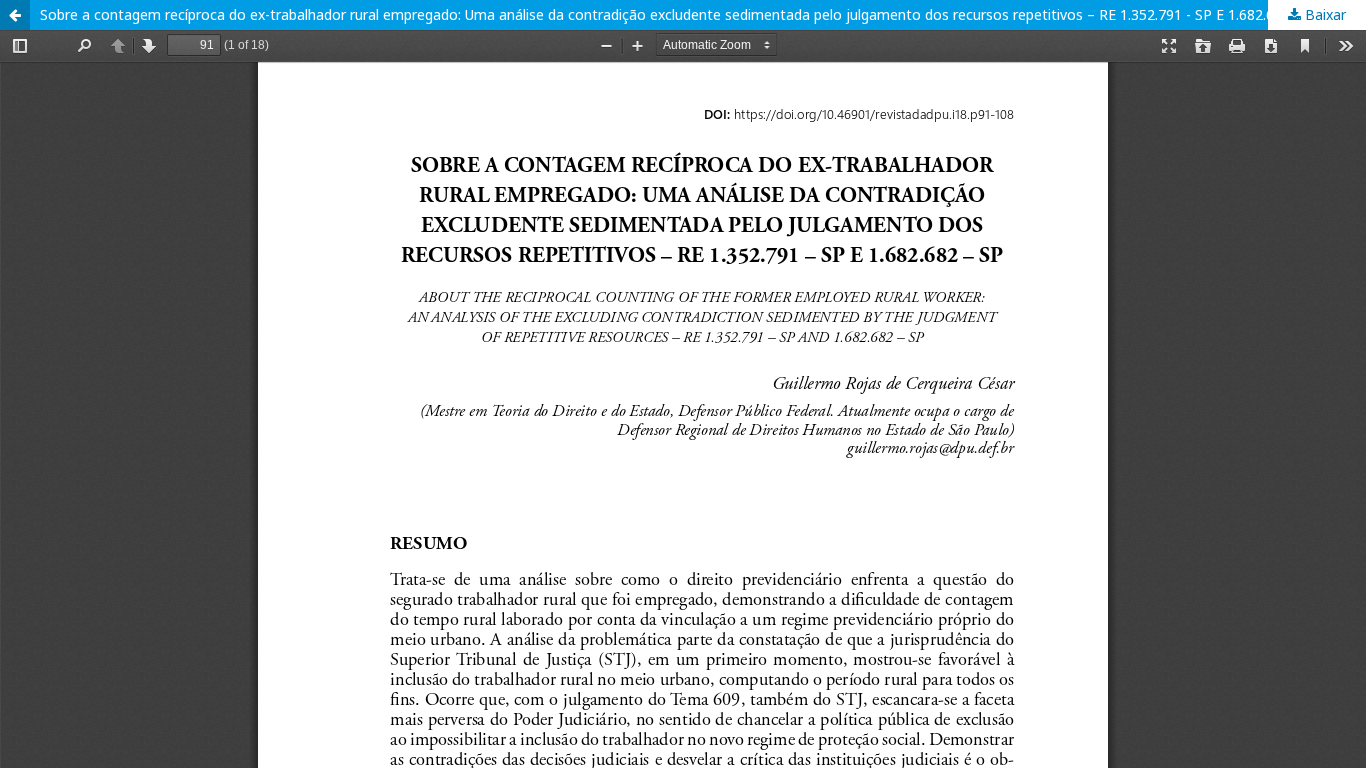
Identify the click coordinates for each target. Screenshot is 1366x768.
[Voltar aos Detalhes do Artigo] (15, 15)
